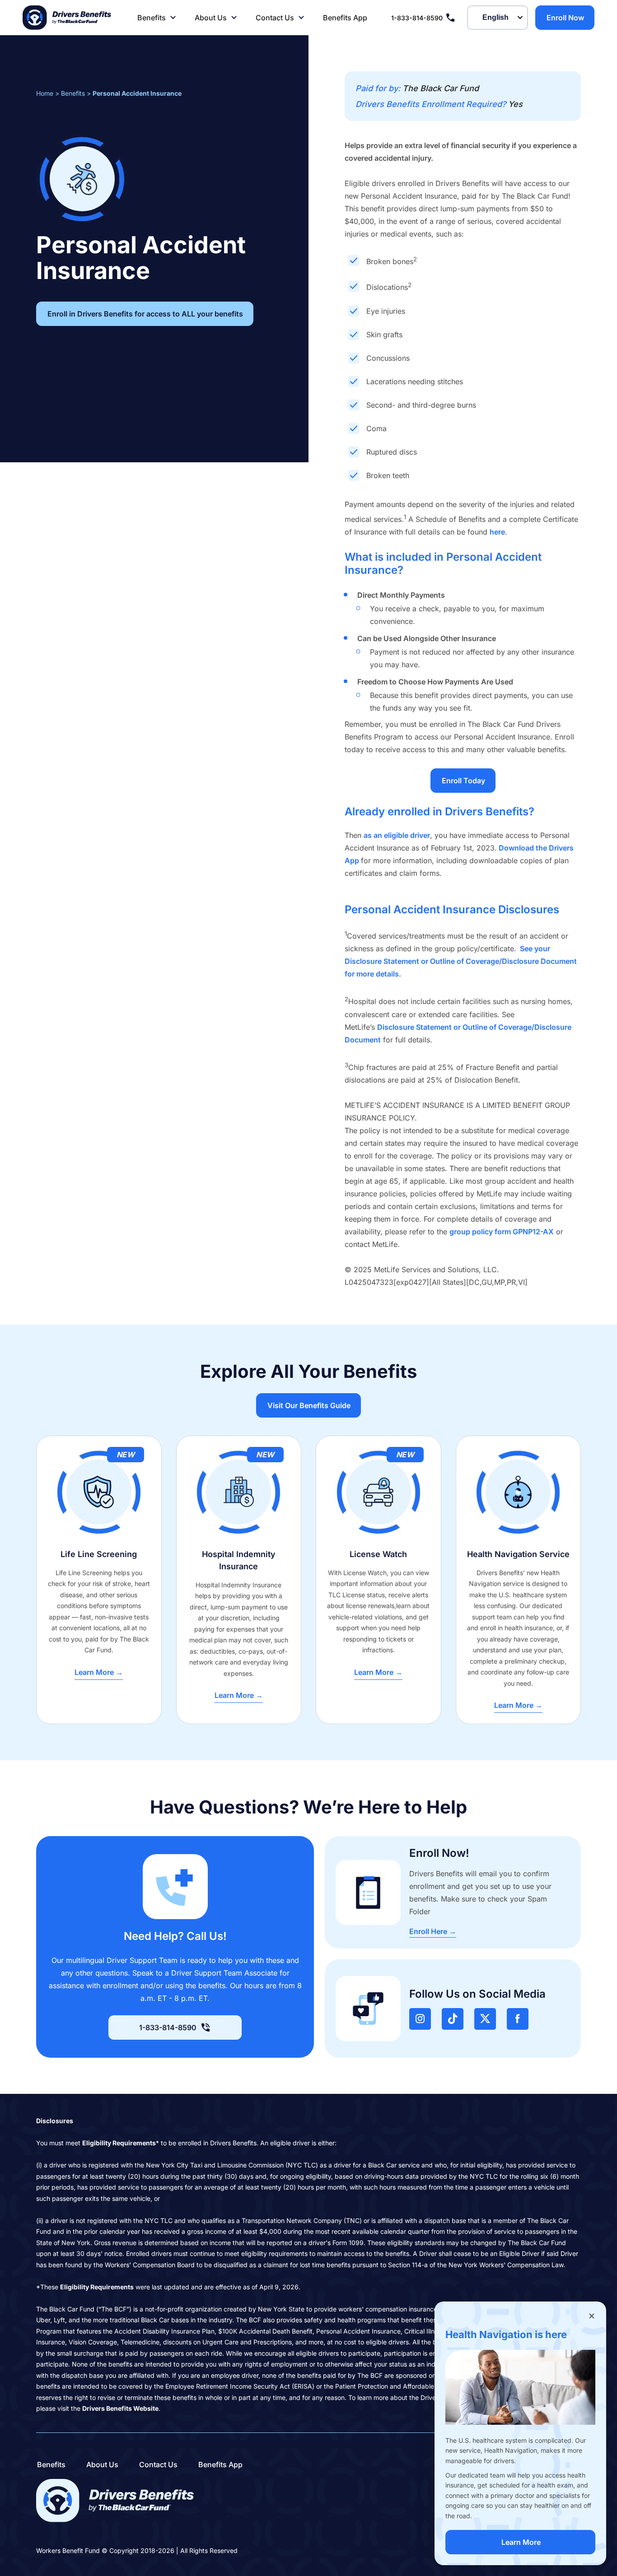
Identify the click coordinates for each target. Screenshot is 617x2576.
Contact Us (275, 18)
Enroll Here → (433, 1931)
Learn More (521, 2542)
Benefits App (345, 18)
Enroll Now (565, 18)
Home (45, 93)
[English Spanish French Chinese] (498, 18)
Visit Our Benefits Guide (309, 1405)
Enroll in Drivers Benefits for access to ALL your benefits (145, 314)
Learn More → (99, 1672)
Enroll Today (463, 781)
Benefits (152, 18)
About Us (211, 18)
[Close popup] (592, 2316)
